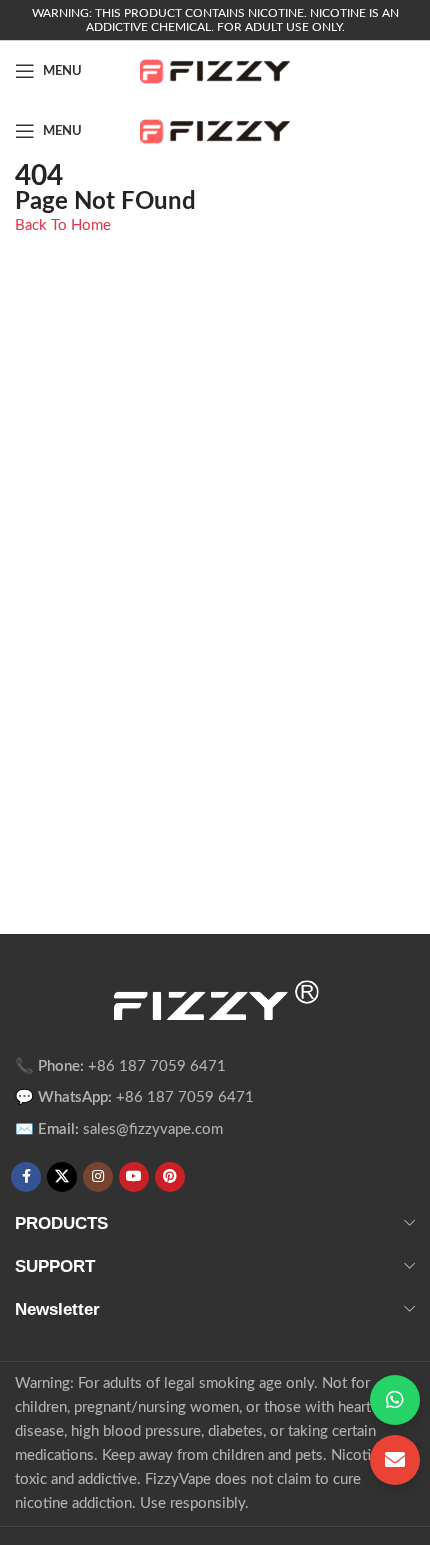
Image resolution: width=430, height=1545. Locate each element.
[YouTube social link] (134, 1177)
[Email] (395, 1460)
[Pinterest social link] (170, 1177)
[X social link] (62, 1177)
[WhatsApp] (395, 1400)
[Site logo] (215, 70)
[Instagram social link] (98, 1177)
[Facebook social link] (26, 1177)
